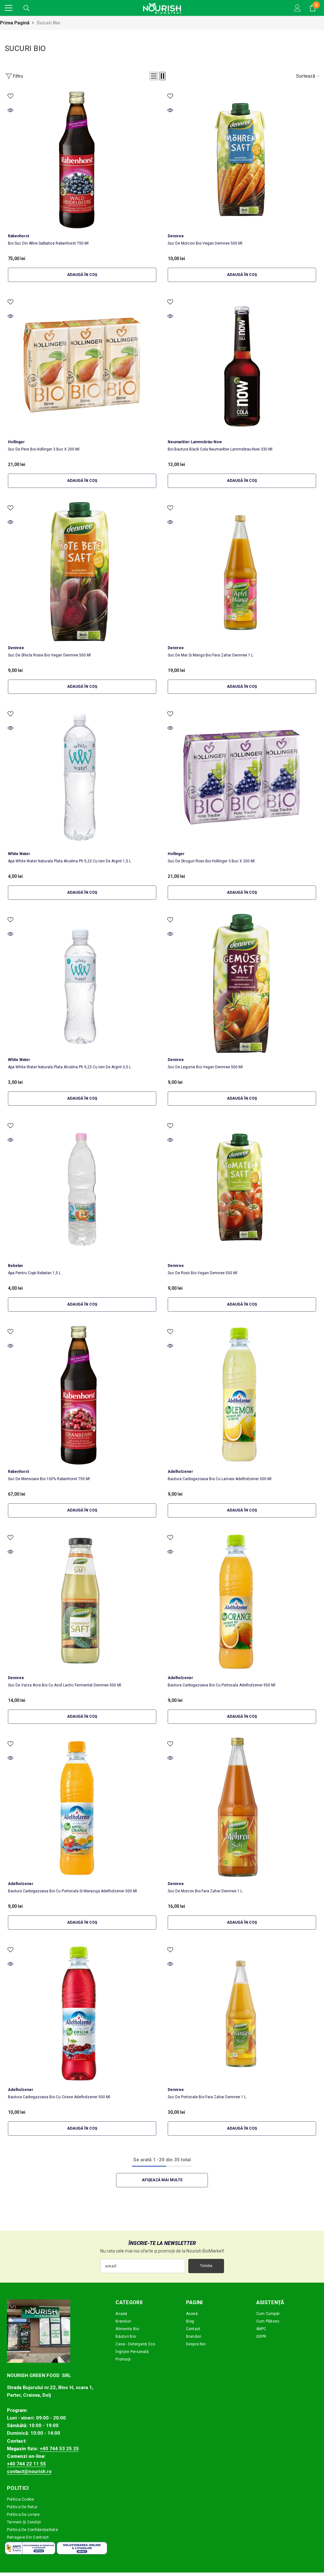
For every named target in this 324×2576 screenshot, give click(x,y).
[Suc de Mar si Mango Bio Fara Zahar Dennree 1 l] (242, 572)
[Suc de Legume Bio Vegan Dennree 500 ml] (242, 983)
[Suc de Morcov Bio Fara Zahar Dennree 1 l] (242, 1807)
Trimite (206, 2266)
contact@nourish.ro (29, 2471)
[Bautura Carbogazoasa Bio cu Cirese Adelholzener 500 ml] (82, 2013)
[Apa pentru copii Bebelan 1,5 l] (82, 1189)
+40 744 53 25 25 (59, 2449)
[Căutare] (27, 8)
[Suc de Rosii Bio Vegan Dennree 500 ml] (242, 1189)
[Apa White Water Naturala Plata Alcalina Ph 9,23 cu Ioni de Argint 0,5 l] (82, 983)
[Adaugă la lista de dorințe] (10, 96)
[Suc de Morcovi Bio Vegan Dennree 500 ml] (242, 160)
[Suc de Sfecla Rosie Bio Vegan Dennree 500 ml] (82, 572)
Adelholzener (180, 1472)
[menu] (9, 8)
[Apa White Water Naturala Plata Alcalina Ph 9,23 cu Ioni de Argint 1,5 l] (82, 777)
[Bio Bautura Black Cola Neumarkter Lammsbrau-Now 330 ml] (242, 366)
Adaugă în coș (82, 275)
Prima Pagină (15, 23)
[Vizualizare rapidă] (10, 110)
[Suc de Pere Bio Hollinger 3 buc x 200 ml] (82, 366)
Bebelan (15, 1266)
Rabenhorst (19, 236)
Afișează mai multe (162, 2180)
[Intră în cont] (297, 8)
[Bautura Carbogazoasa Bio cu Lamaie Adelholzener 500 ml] (242, 1395)
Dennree (176, 236)
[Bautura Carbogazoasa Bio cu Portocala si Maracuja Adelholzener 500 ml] (82, 1807)
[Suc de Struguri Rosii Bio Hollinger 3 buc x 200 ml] (242, 777)
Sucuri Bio (48, 23)
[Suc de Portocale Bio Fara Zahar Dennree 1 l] (242, 2013)
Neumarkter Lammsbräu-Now (195, 442)
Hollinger (16, 442)
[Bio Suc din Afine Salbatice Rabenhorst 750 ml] (82, 160)
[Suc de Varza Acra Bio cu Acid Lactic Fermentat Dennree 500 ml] (82, 1601)
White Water (19, 854)
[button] (154, 76)
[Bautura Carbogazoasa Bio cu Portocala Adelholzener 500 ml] (242, 1601)
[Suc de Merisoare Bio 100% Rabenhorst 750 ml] (82, 1395)
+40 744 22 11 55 (26, 2464)
